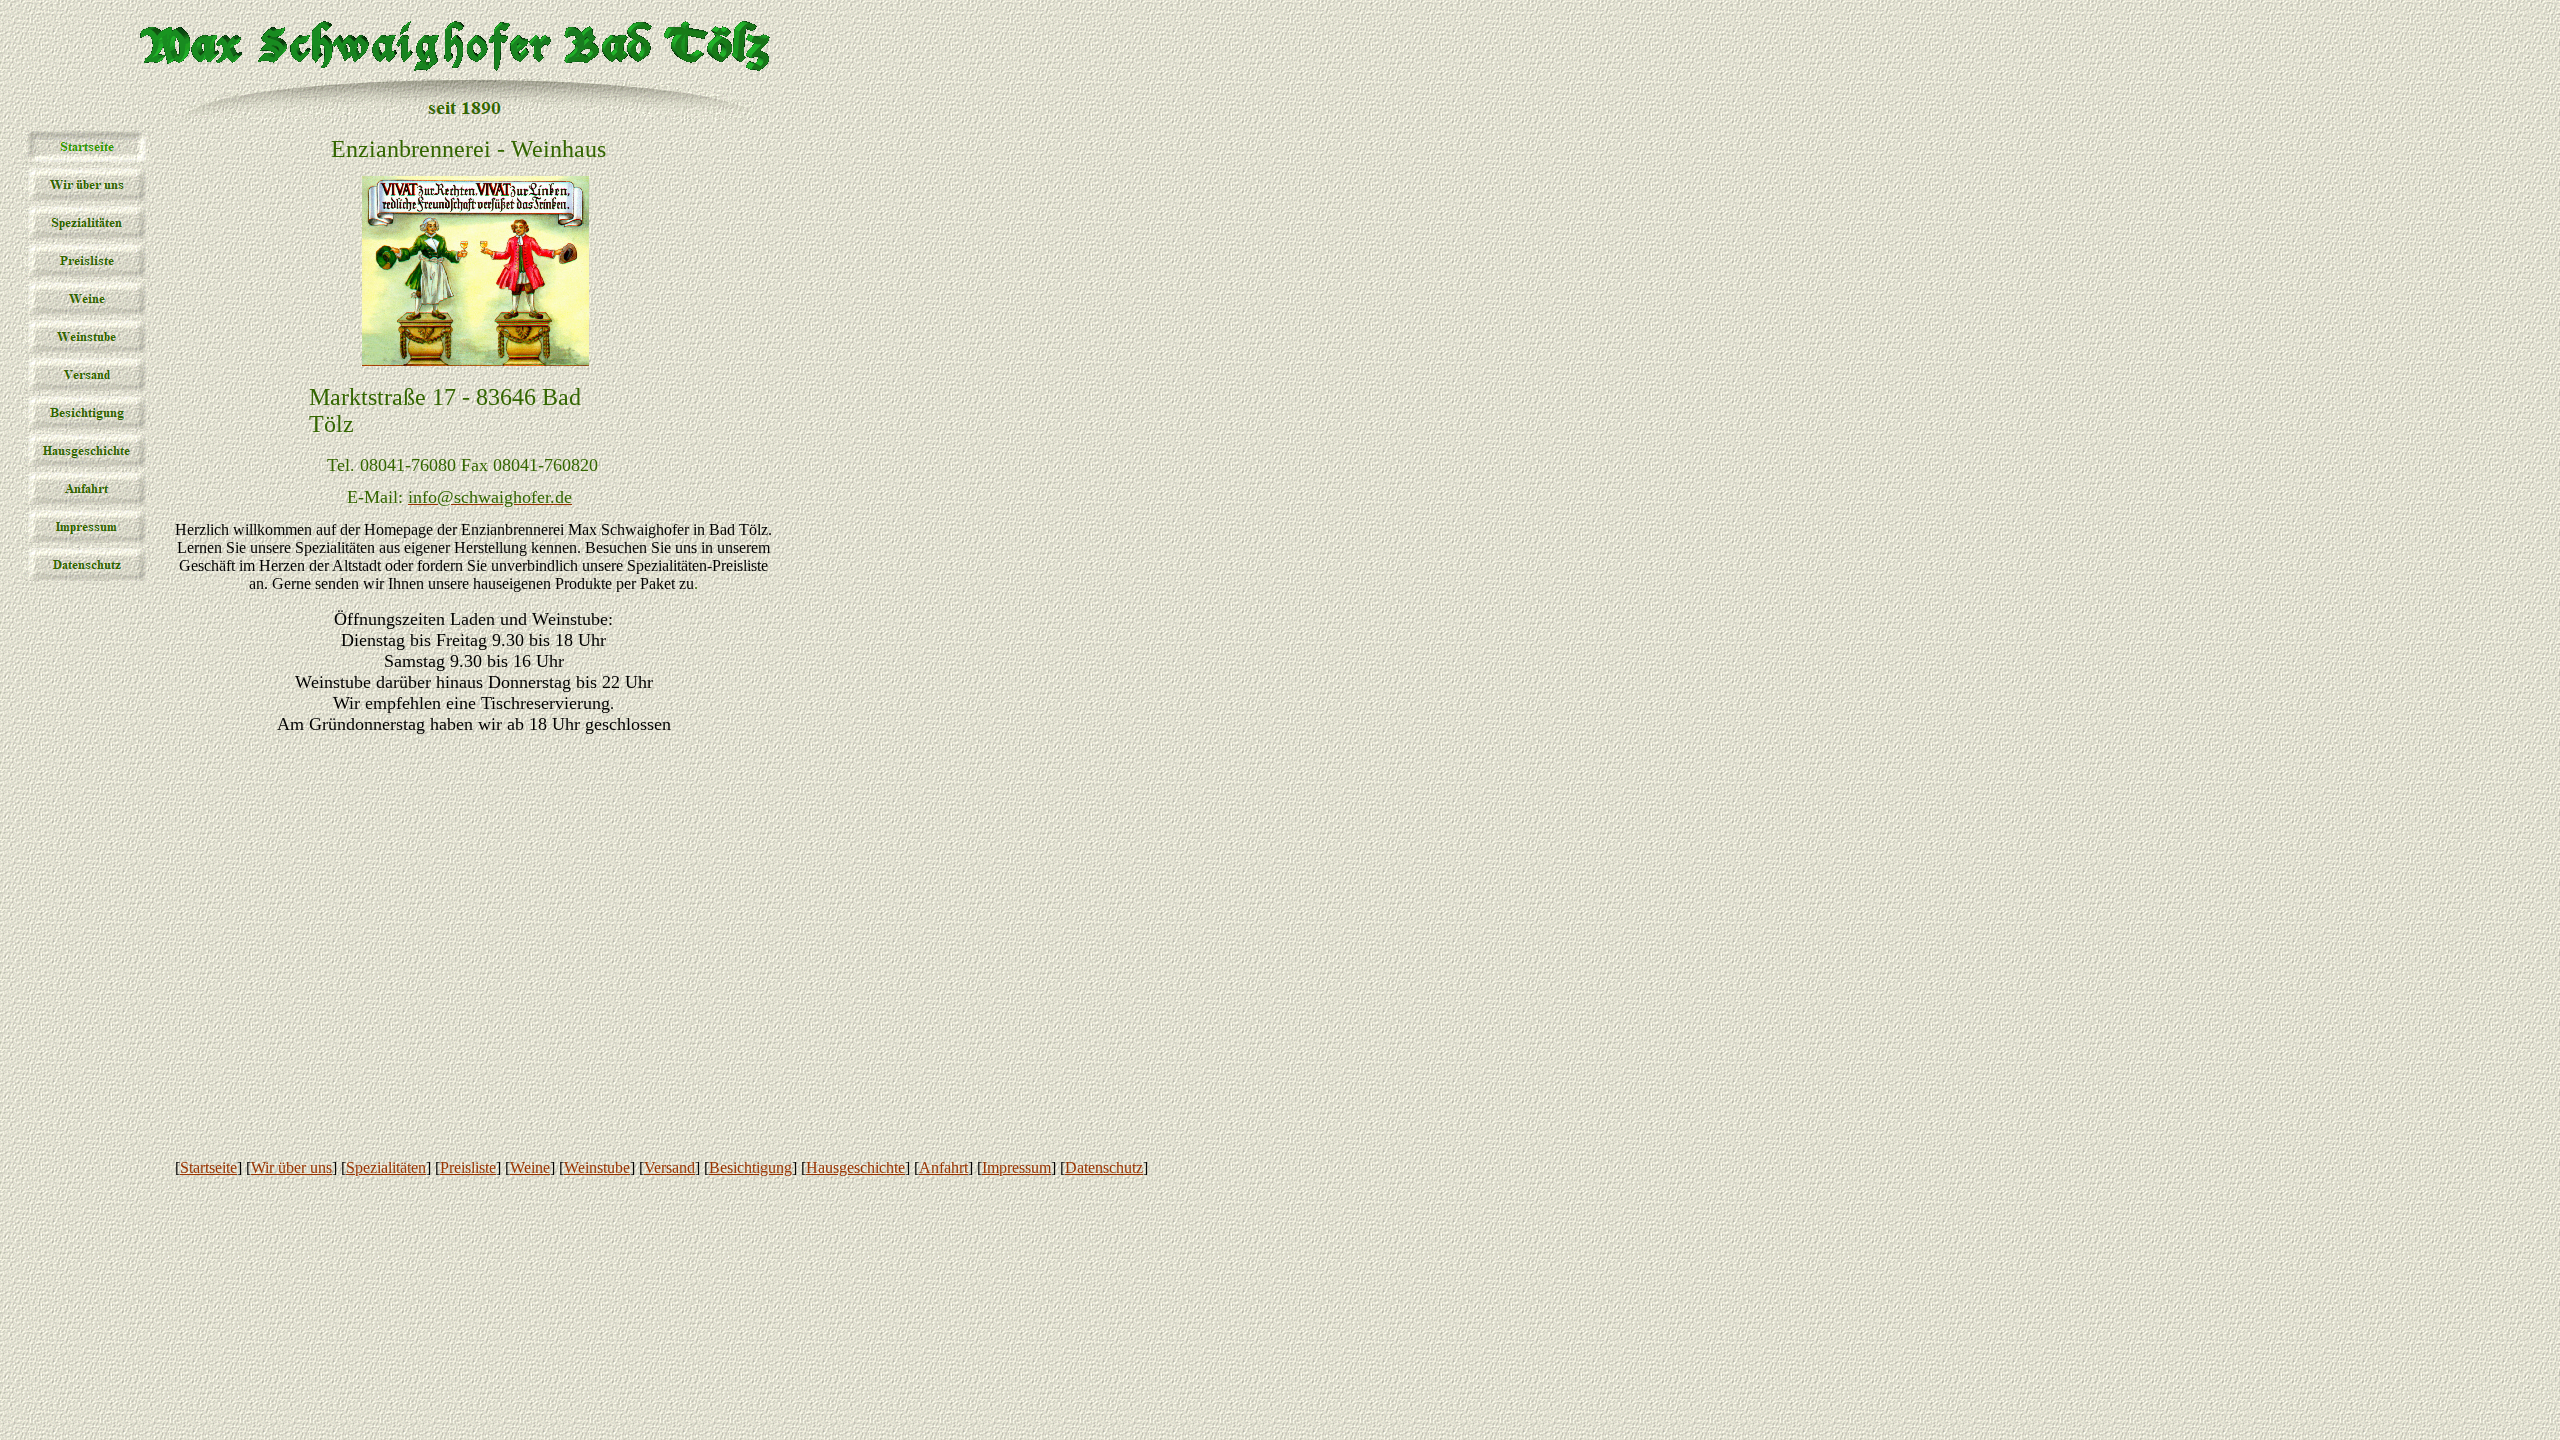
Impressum (1016, 1167)
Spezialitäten (386, 1167)
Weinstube (597, 1167)
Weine (530, 1167)
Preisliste (468, 1167)
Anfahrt (943, 1167)
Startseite (208, 1167)
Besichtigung (750, 1167)
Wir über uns (291, 1167)
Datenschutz (1104, 1167)
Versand (669, 1167)
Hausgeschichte (855, 1167)
